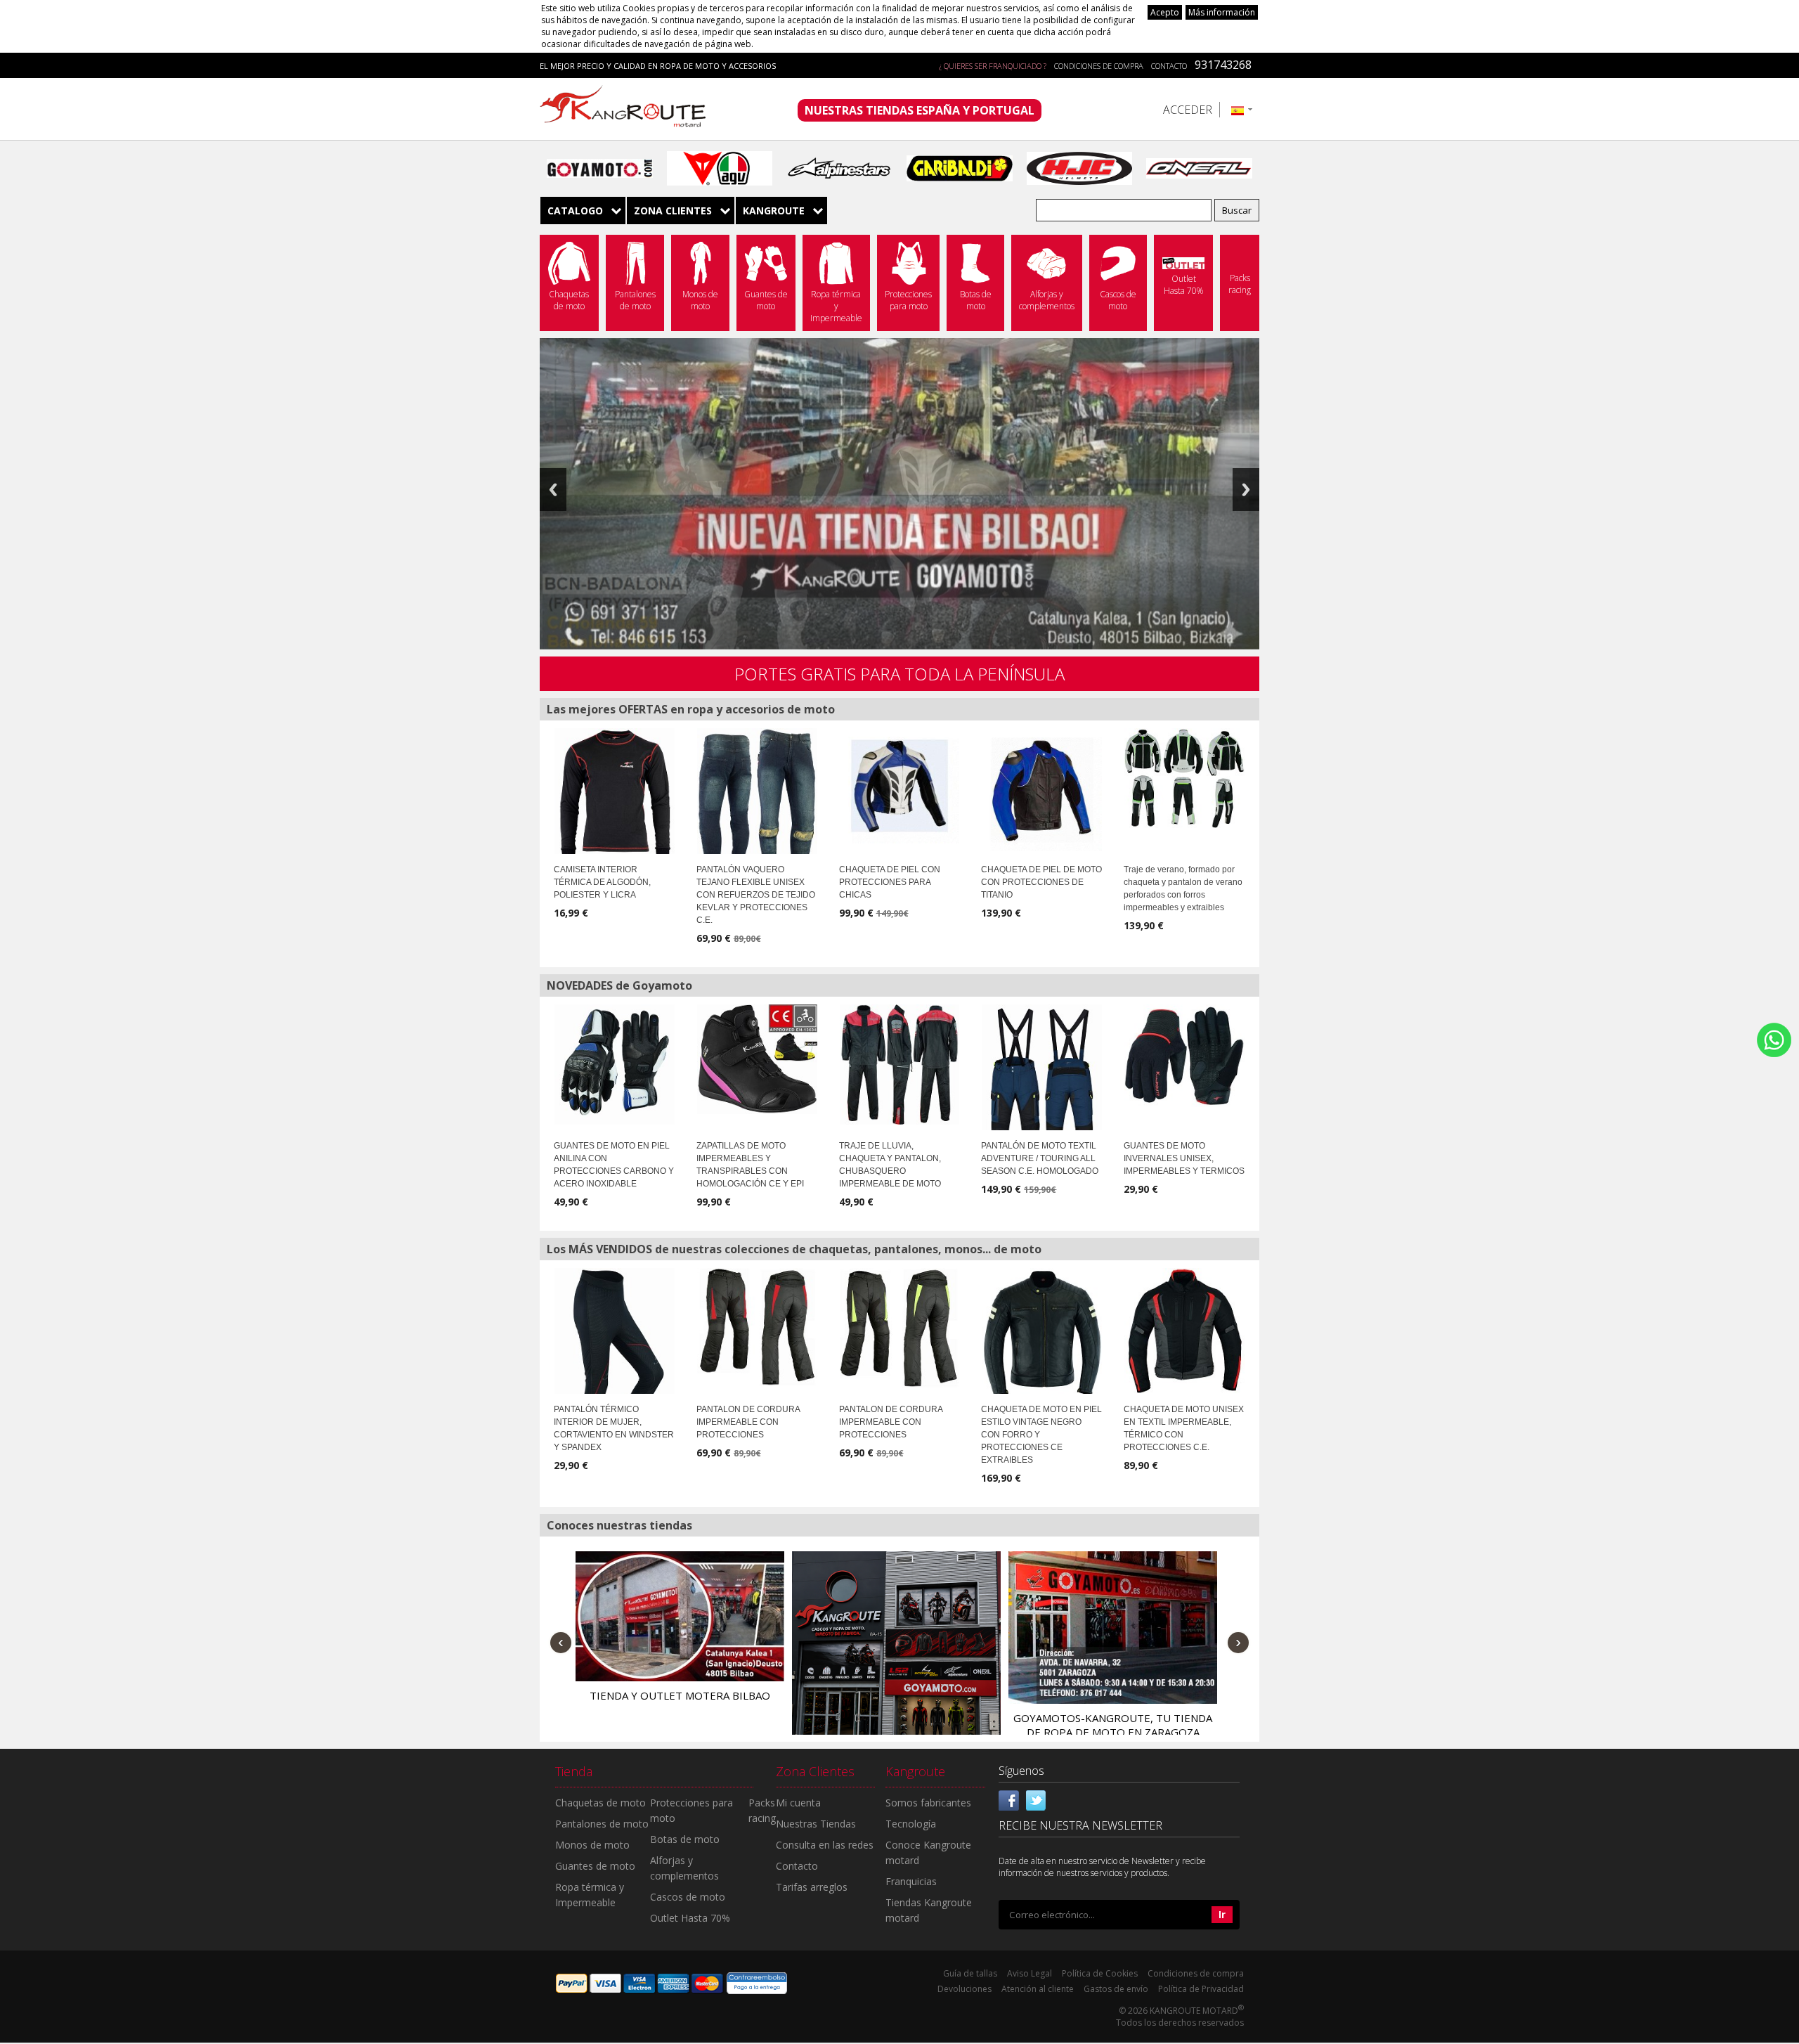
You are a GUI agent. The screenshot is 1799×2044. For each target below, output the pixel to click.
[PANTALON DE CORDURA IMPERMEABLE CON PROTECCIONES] (757, 1327)
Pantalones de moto (602, 1824)
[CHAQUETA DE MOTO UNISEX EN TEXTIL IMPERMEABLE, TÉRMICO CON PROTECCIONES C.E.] (1184, 1331)
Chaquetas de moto (600, 1803)
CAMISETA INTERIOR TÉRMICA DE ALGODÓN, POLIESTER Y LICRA (602, 882)
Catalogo (575, 211)
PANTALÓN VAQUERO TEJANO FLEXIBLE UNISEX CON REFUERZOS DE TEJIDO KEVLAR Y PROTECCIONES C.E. (756, 895)
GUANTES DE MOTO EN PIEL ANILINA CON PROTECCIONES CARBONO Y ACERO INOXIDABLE (614, 1165)
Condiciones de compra (1099, 66)
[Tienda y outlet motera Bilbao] (680, 1616)
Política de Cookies (1100, 1973)
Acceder (1188, 110)
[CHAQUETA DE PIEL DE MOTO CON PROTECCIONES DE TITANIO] (1042, 790)
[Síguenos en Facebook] (1009, 1799)
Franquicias (911, 1881)
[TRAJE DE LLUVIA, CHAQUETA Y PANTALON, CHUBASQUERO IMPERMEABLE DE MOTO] (900, 1065)
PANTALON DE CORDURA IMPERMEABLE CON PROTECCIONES (748, 1422)
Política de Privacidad (1201, 1989)
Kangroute (774, 211)
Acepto (1165, 12)
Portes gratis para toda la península (899, 674)
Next (1246, 490)
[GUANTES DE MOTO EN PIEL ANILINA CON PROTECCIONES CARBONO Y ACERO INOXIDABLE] (615, 1065)
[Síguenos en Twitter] (1036, 1799)
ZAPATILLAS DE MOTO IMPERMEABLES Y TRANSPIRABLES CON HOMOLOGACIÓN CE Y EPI (750, 1165)
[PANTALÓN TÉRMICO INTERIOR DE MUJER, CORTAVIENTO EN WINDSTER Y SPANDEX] (615, 1362)
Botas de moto (685, 1839)
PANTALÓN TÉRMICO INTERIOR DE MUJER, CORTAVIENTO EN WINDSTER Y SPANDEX (614, 1428)
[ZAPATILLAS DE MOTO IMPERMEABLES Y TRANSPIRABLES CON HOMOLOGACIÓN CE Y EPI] (757, 1059)
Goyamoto (628, 109)
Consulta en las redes (825, 1845)
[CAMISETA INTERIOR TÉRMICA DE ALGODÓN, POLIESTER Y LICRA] (615, 795)
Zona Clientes (673, 211)
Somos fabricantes (928, 1803)
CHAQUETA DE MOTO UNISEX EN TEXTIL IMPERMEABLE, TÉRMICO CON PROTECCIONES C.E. (1184, 1428)
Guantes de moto (595, 1866)
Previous (553, 490)
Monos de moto (592, 1845)
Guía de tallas (970, 1973)
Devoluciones (965, 1989)
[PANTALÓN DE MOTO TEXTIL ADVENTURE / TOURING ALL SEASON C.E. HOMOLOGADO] (1042, 1094)
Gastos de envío (1116, 1989)
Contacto (1169, 66)
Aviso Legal (1030, 1973)
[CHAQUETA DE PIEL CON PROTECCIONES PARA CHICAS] (900, 786)
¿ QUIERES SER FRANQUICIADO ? (993, 66)
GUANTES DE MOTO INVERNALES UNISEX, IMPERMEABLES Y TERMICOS (1184, 1158)
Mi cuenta (798, 1803)
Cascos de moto (688, 1897)
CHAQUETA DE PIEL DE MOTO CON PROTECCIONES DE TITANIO (1041, 882)
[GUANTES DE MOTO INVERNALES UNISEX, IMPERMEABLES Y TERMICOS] (1184, 1056)
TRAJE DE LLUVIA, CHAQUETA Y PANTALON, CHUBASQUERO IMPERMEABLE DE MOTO (890, 1165)
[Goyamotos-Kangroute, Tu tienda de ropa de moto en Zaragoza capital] (1113, 1627)
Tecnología (911, 1824)
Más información (1222, 12)
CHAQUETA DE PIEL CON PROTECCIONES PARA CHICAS (890, 882)
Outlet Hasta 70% (690, 1918)
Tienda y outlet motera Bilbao (680, 1695)
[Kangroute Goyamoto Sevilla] (896, 1656)
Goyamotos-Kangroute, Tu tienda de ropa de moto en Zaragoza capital (1113, 1732)
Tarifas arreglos (812, 1887)
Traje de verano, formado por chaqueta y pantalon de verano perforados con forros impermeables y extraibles (1183, 888)
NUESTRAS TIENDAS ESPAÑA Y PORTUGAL (920, 110)
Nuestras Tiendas (816, 1824)
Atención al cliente (1038, 1989)
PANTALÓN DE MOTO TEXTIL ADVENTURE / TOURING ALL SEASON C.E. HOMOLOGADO (1040, 1158)
